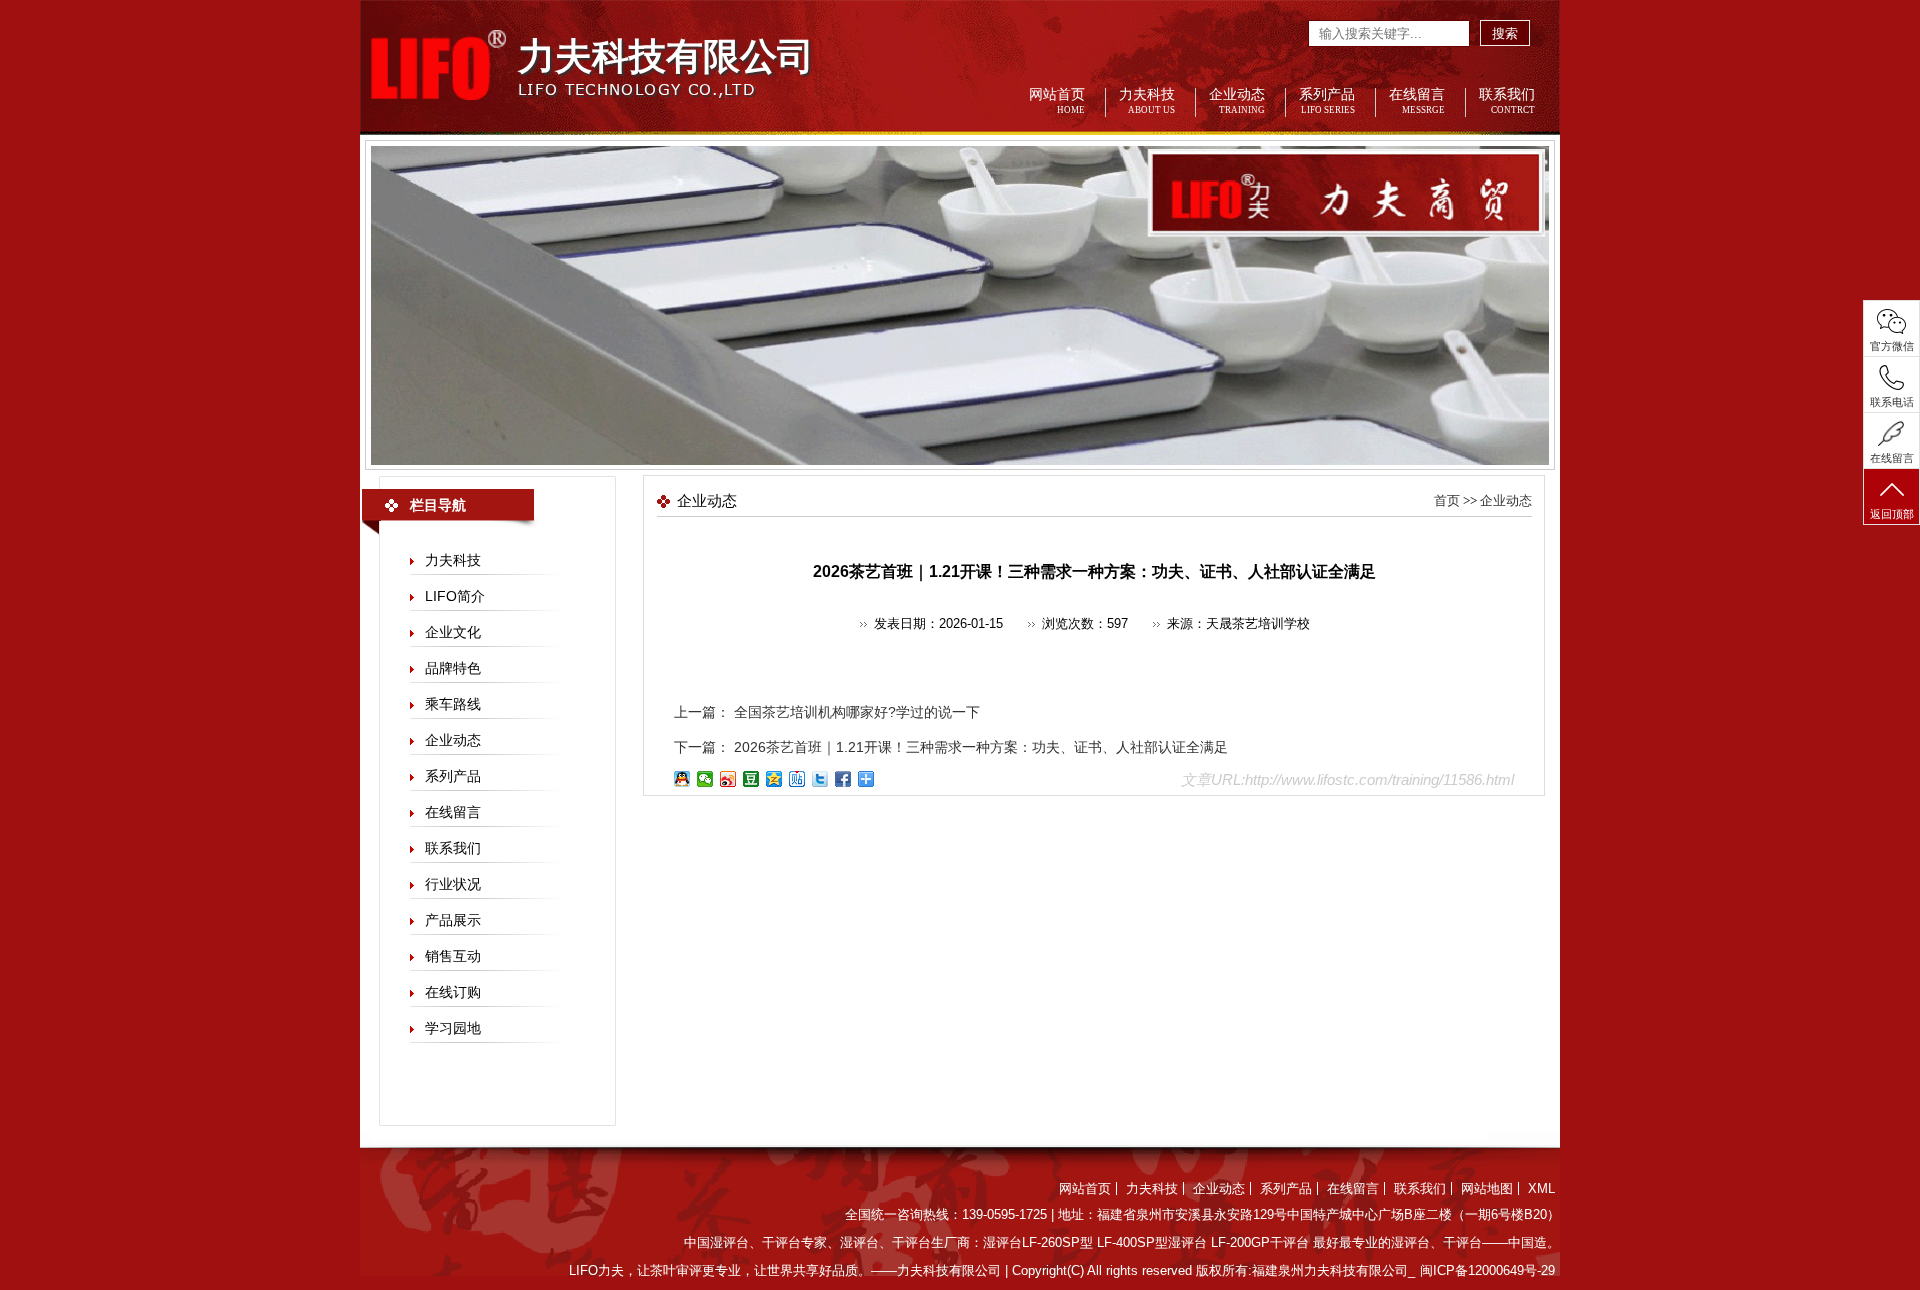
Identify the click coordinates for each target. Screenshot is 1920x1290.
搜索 (1505, 33)
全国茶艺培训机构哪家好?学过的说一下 (855, 712)
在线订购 (453, 992)
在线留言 (1417, 101)
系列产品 (1327, 101)
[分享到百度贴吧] (797, 779)
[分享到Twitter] (820, 779)
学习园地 (453, 1028)
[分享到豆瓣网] (751, 779)
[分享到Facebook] (843, 779)
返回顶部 (1892, 514)
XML (1541, 1188)
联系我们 (1507, 101)
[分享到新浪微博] (728, 779)
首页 (1447, 500)
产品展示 (453, 920)
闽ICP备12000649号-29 (1487, 1270)
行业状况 (453, 884)
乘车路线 (453, 704)
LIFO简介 (455, 596)
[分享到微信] (705, 779)
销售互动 (453, 956)
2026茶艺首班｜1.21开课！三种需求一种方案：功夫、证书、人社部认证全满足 (979, 747)
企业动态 (1237, 101)
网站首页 (1057, 101)
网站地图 (1487, 1188)
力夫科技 (1147, 101)
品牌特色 (453, 668)
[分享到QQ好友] (682, 779)
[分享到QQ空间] (774, 779)
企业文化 (453, 632)
